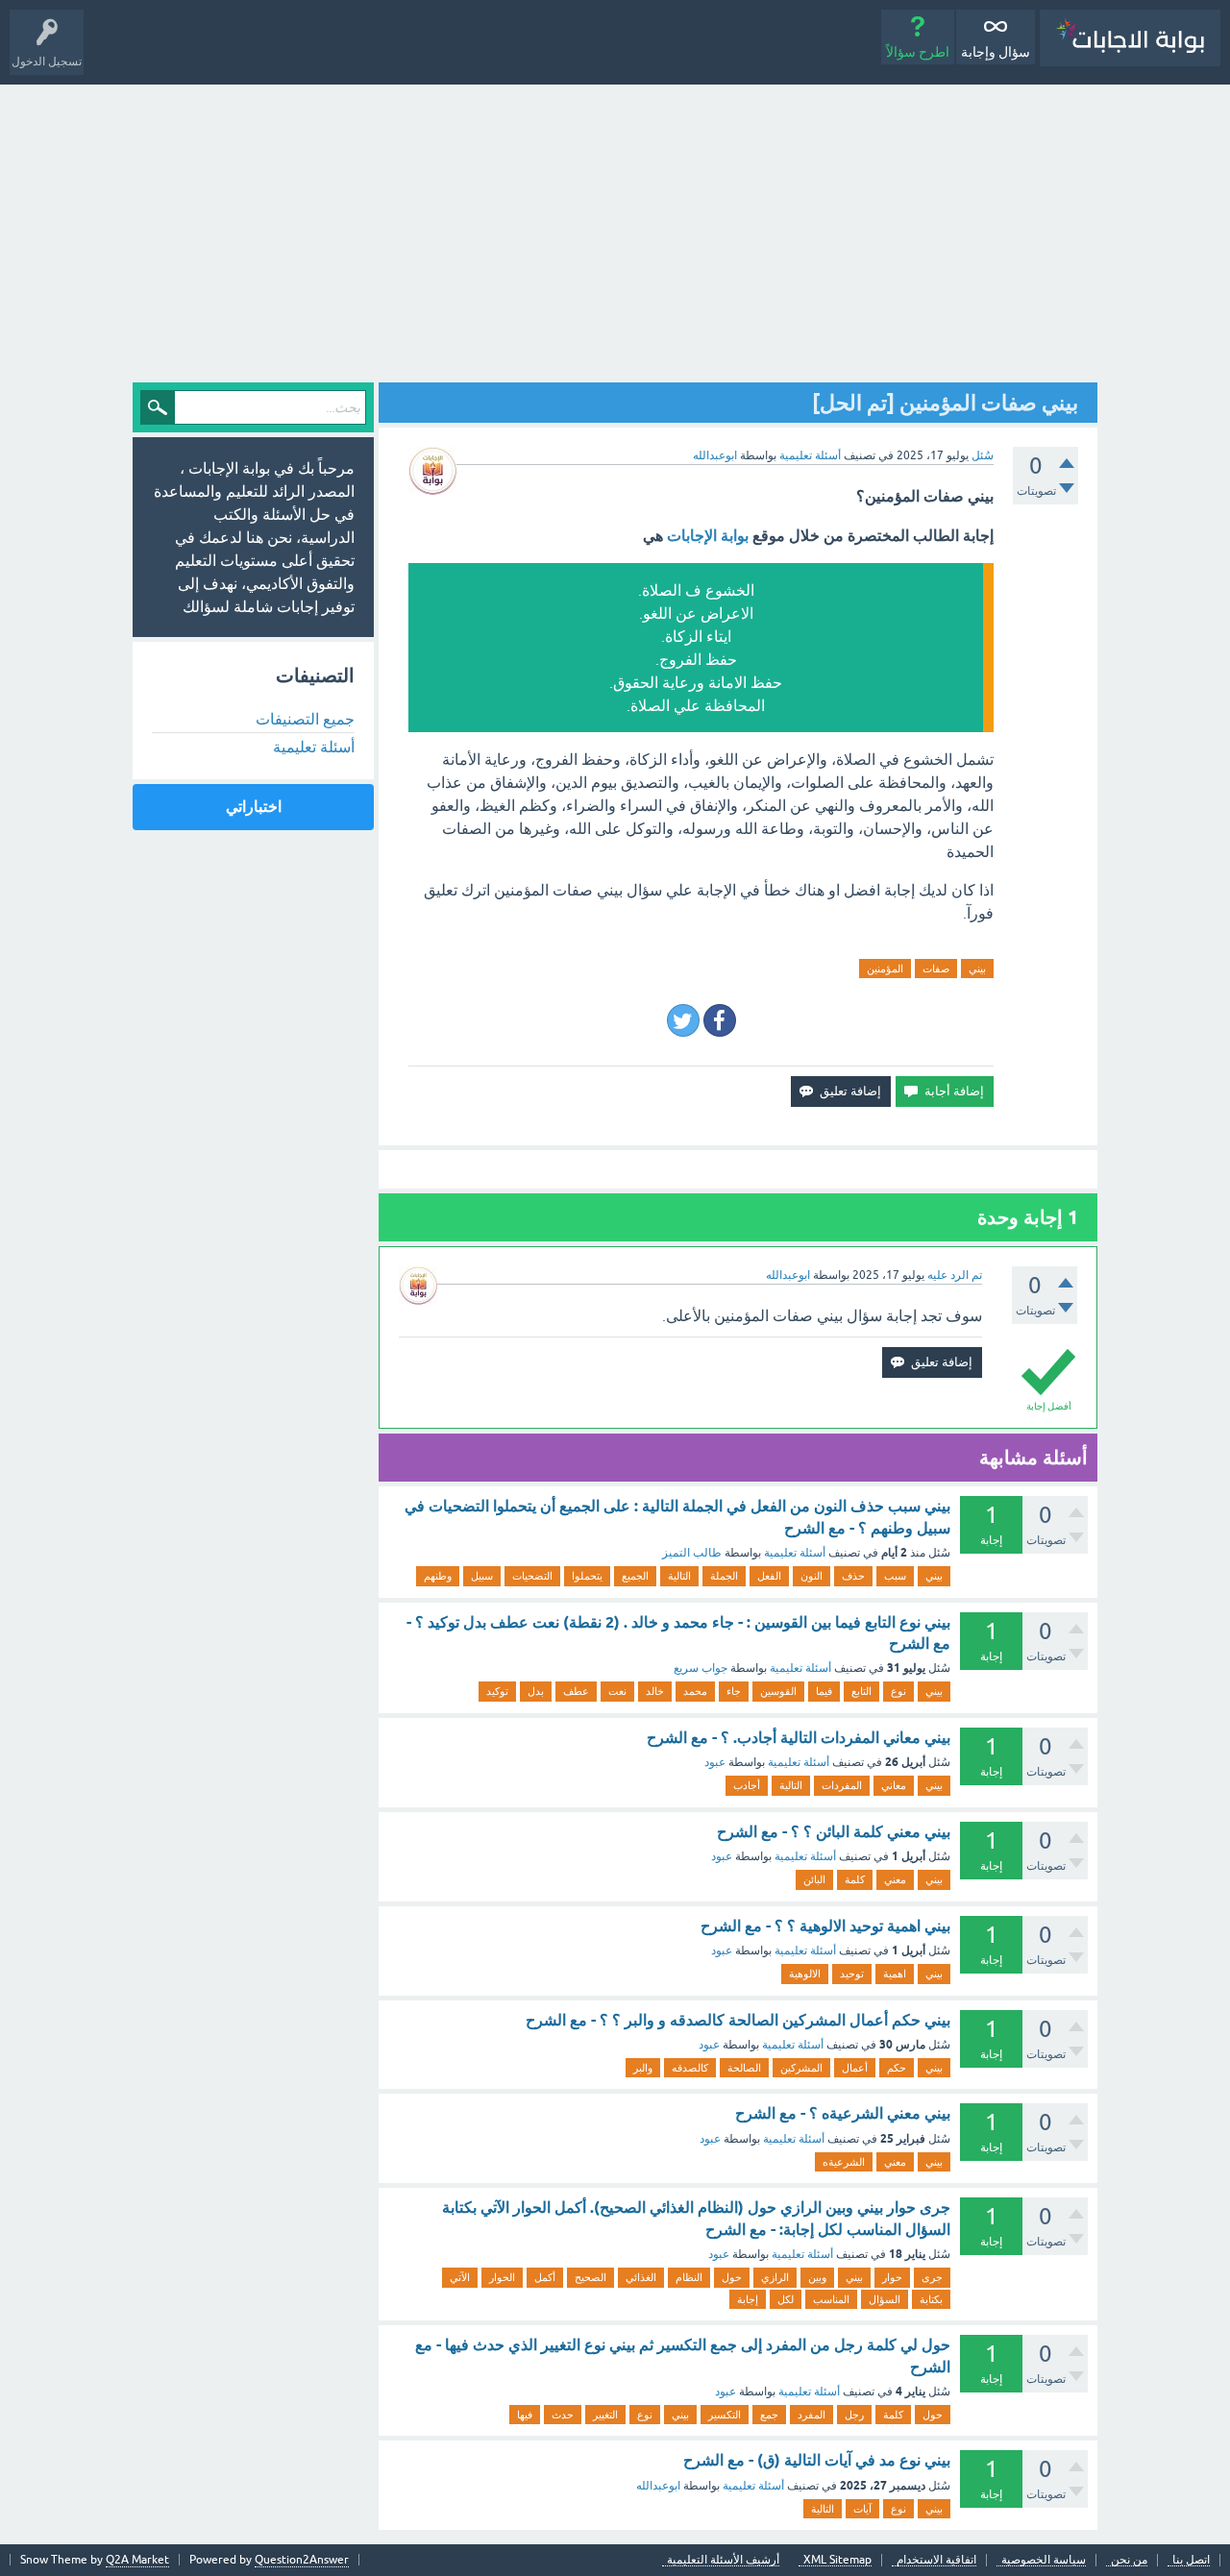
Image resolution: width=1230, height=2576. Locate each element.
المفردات (842, 1785)
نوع (898, 1691)
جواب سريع (701, 1668)
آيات (862, 2509)
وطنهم (438, 1576)
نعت (617, 1691)
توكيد (497, 1691)
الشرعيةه (844, 2162)
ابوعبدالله (658, 2486)
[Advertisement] (615, 229)
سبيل (482, 1576)
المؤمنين (885, 969)
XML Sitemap (837, 2560)
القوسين (778, 1691)
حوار (892, 2277)
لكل (786, 2299)
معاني (894, 1785)
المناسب (831, 2299)
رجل (854, 2415)
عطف (576, 1691)
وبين (817, 2277)
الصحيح (590, 2277)
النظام (689, 2277)
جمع (769, 2415)
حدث (563, 2415)
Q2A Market (137, 2560)
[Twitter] (683, 1020)
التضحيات (532, 1576)
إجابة (748, 2299)
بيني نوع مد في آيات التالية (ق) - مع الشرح (817, 2460)
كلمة (855, 1879)
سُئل (983, 455)
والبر (643, 2068)
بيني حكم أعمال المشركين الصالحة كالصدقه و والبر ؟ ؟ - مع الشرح (738, 2020)
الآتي (460, 2277)
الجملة (724, 1576)
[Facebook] (720, 1020)
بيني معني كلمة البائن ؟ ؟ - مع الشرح (834, 1832)
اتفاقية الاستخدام (936, 2560)
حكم (897, 2068)
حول (732, 2277)
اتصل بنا (1191, 2560)
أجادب (747, 1785)
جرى (932, 2277)
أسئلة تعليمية (810, 455)
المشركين (801, 2068)
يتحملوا (587, 1576)
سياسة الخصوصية (1044, 2560)
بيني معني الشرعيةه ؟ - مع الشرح (843, 2113)
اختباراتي (254, 807)
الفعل (769, 1576)
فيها (525, 2415)
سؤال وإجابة (996, 52)
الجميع (635, 1576)
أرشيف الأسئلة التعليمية (723, 2560)
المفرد (812, 2415)
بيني (977, 969)
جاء (734, 1691)
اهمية (895, 1974)
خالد (655, 1691)
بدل (536, 1691)
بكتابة (931, 2299)
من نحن (1129, 2560)
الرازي (775, 2277)
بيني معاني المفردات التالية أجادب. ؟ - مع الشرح (799, 1738)
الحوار (502, 2277)
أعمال (855, 2068)
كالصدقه (690, 2068)
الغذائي (641, 2277)
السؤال (885, 2299)
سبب (895, 1576)
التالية (679, 1576)
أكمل (545, 2277)
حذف (853, 1576)
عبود (715, 1762)
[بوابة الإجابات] (1130, 38)
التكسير (725, 2415)
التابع (861, 1691)
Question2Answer (302, 2560)
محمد (695, 1691)
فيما (824, 1691)
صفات (936, 969)
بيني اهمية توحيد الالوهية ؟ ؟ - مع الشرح (825, 1926)
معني (895, 1879)
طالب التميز (692, 1553)
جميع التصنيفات (305, 719)
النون (812, 1576)
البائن (814, 1879)
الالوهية (805, 1974)
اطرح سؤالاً (918, 52)
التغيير (605, 2415)
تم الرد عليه (955, 1275)
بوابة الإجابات (708, 536)
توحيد (852, 1974)
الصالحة (744, 2068)
